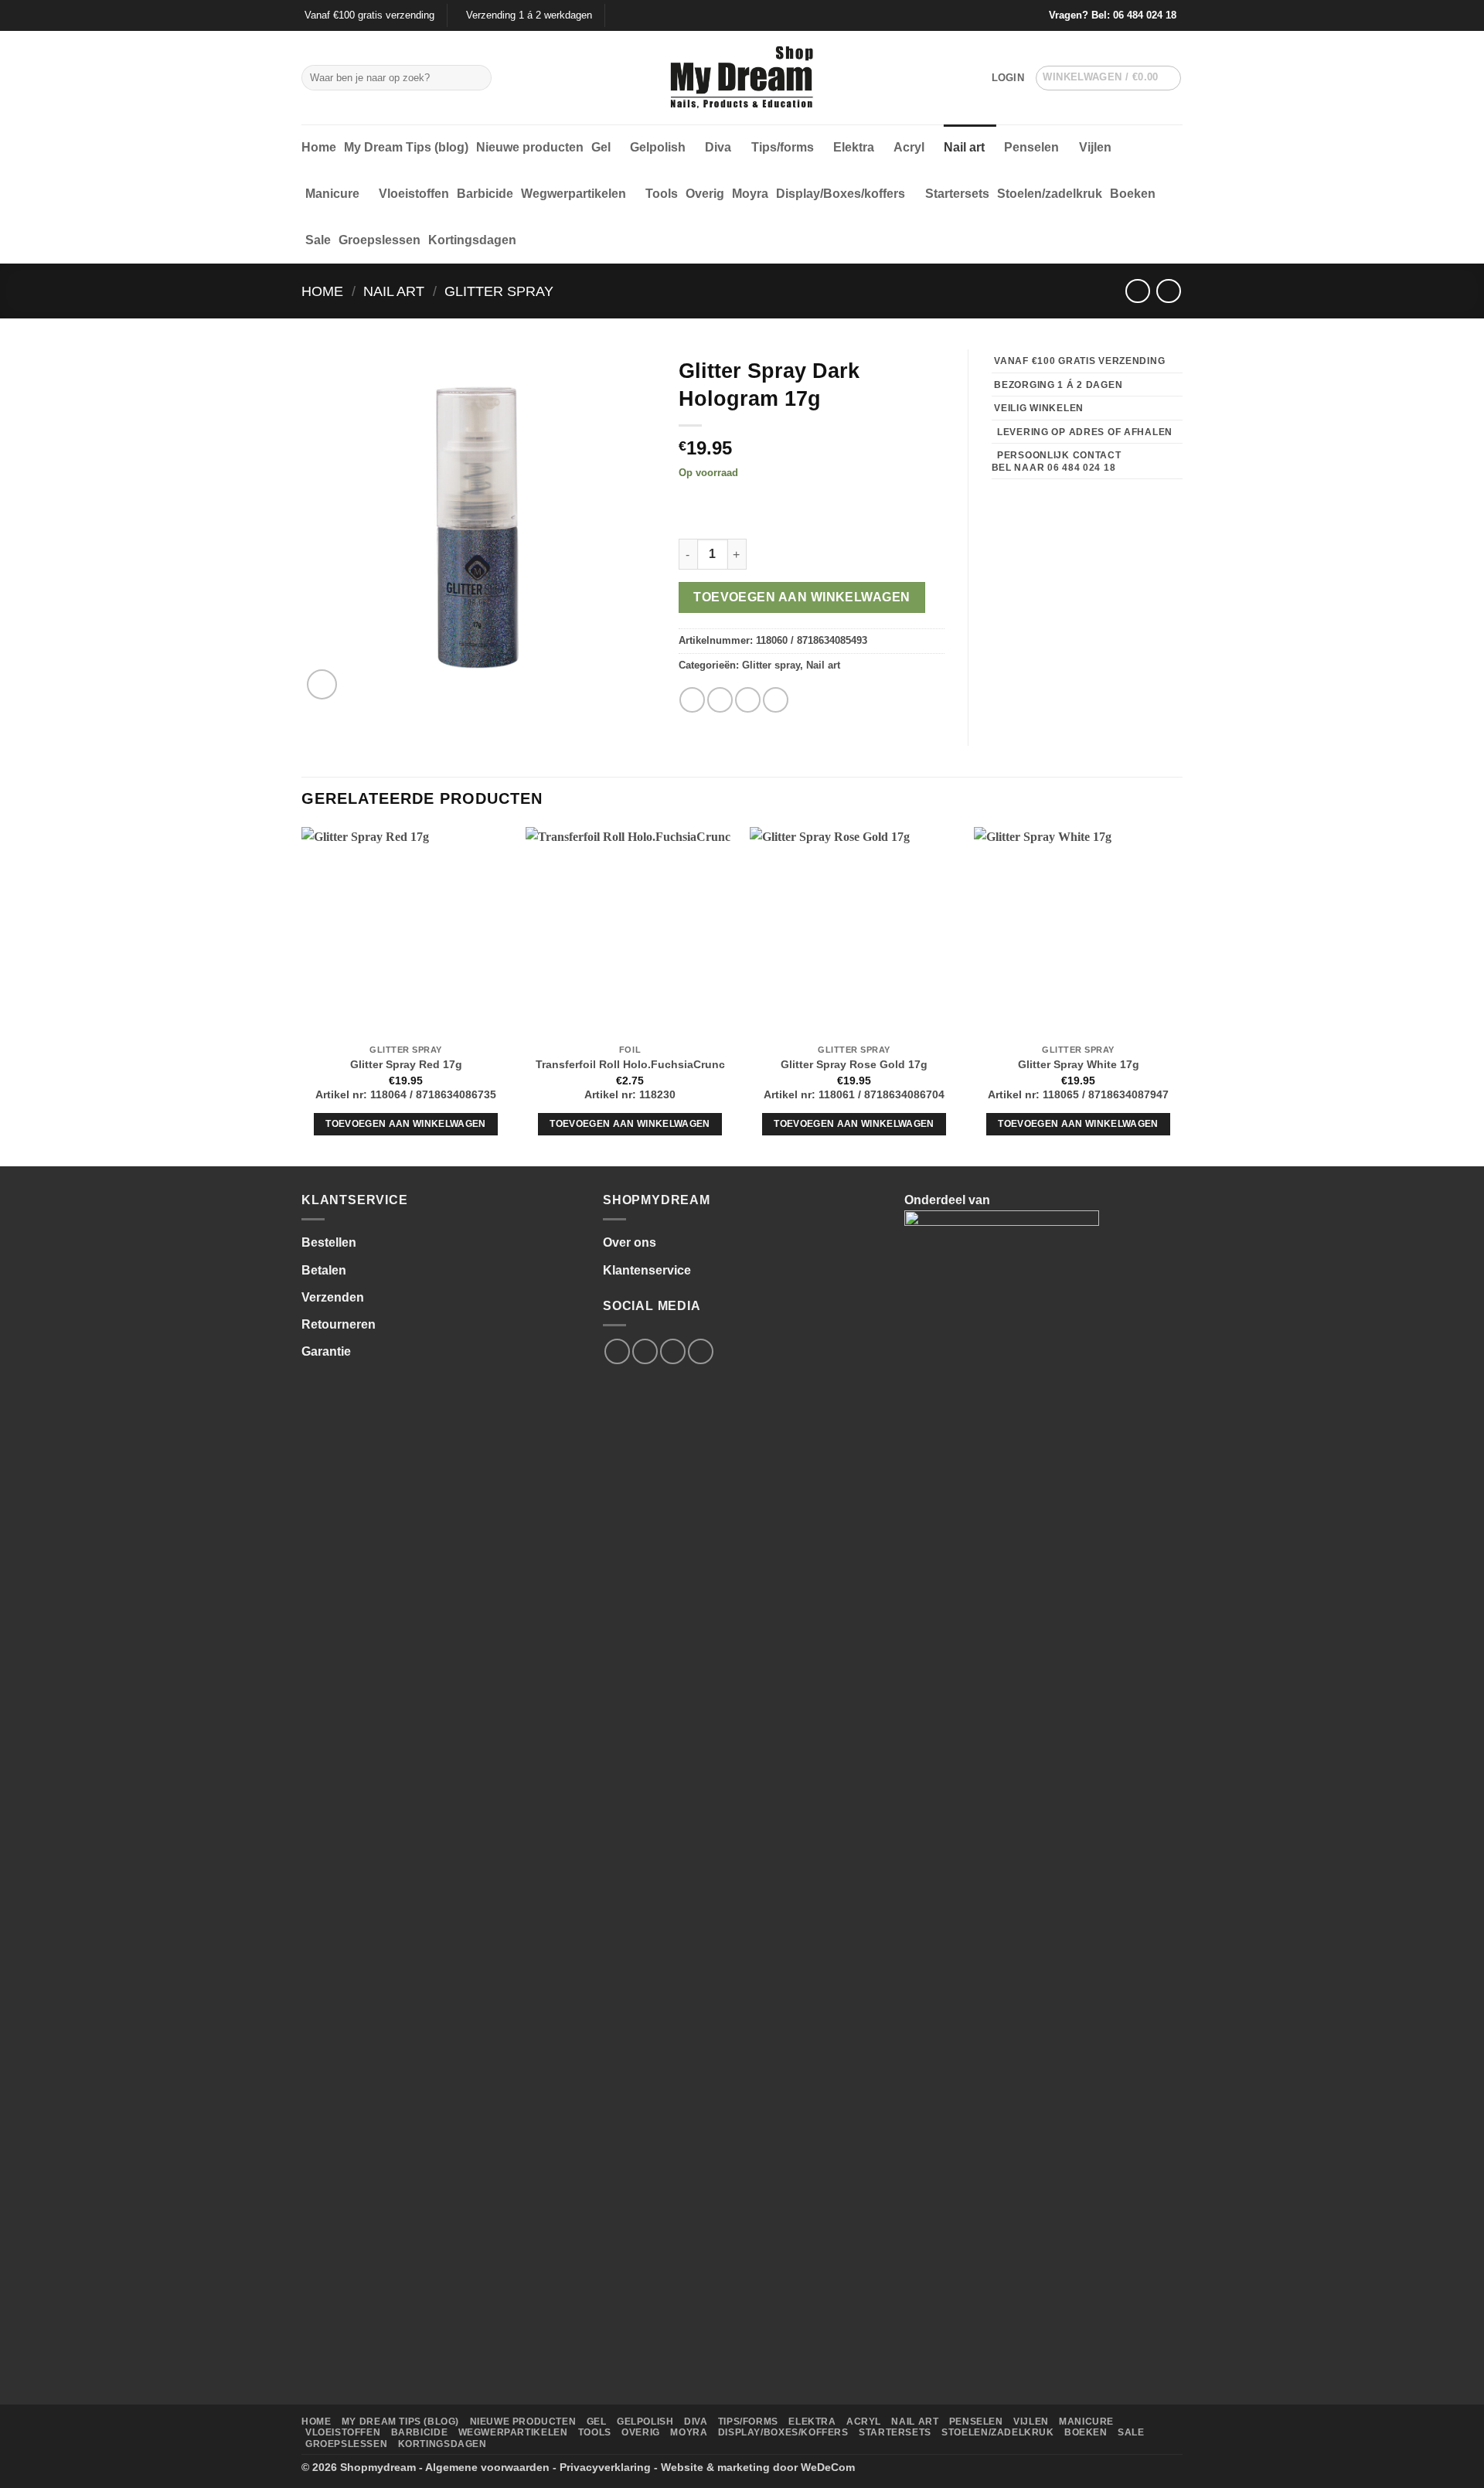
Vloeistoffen (414, 194)
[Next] (1182, 995)
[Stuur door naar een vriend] (748, 700)
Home (319, 147)
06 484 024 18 (1145, 15)
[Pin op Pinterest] (776, 700)
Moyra (750, 194)
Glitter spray (499, 291)
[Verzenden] (477, 78)
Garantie (326, 1351)
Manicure (332, 194)
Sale (318, 240)
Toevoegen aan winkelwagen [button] (406, 1124)
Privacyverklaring (605, 2467)
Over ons (630, 1242)
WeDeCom (828, 2467)
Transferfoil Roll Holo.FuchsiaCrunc (630, 1064)
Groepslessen (380, 240)
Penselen (1031, 147)
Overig (705, 194)
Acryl (909, 147)
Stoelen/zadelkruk (1050, 194)
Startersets (957, 194)
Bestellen (329, 1242)
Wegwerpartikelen (574, 194)
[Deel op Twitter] (720, 700)
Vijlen (1095, 147)
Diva (718, 147)
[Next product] (1137, 291)
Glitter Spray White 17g (1079, 1064)
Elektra (854, 147)
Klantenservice (647, 1270)
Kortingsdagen (472, 240)
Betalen (324, 1270)
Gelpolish (658, 147)
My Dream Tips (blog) (406, 147)
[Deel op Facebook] (692, 700)
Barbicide (485, 194)
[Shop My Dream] (742, 78)
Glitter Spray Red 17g (406, 1064)
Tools (662, 194)
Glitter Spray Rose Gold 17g (854, 1064)
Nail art (964, 147)
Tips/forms (783, 147)
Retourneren (339, 1324)
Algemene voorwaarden (487, 2467)
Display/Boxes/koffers (841, 194)
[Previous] (302, 995)
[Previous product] (1168, 291)
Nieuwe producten (530, 147)
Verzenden (333, 1297)
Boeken (1133, 194)
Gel (601, 147)
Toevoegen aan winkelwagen (802, 597)
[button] (1008, 78)
